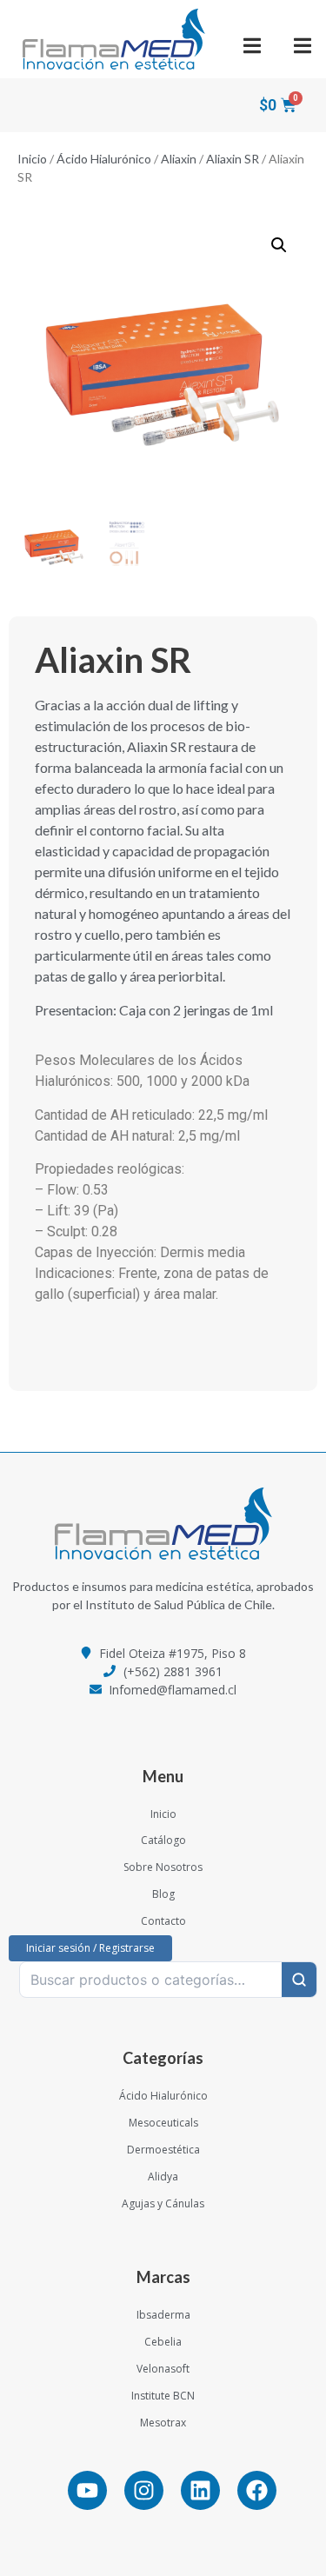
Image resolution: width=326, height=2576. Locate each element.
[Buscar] (299, 1980)
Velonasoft (163, 2369)
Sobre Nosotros (163, 1867)
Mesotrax (163, 2423)
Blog (163, 1894)
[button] (253, 46)
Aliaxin (179, 159)
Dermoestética (163, 2150)
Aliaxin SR (233, 159)
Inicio (32, 159)
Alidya (163, 2177)
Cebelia (163, 2342)
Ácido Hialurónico (104, 159)
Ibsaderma (163, 2315)
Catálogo (163, 1840)
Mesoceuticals (163, 2123)
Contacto (163, 1921)
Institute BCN (163, 2396)
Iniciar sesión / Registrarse (90, 1948)
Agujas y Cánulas (163, 2203)
